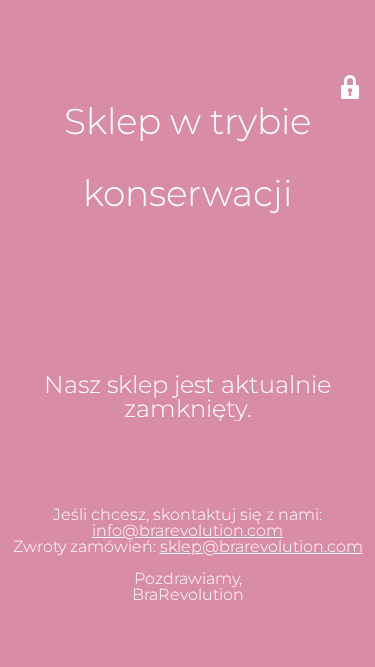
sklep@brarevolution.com (261, 546)
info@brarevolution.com (187, 530)
